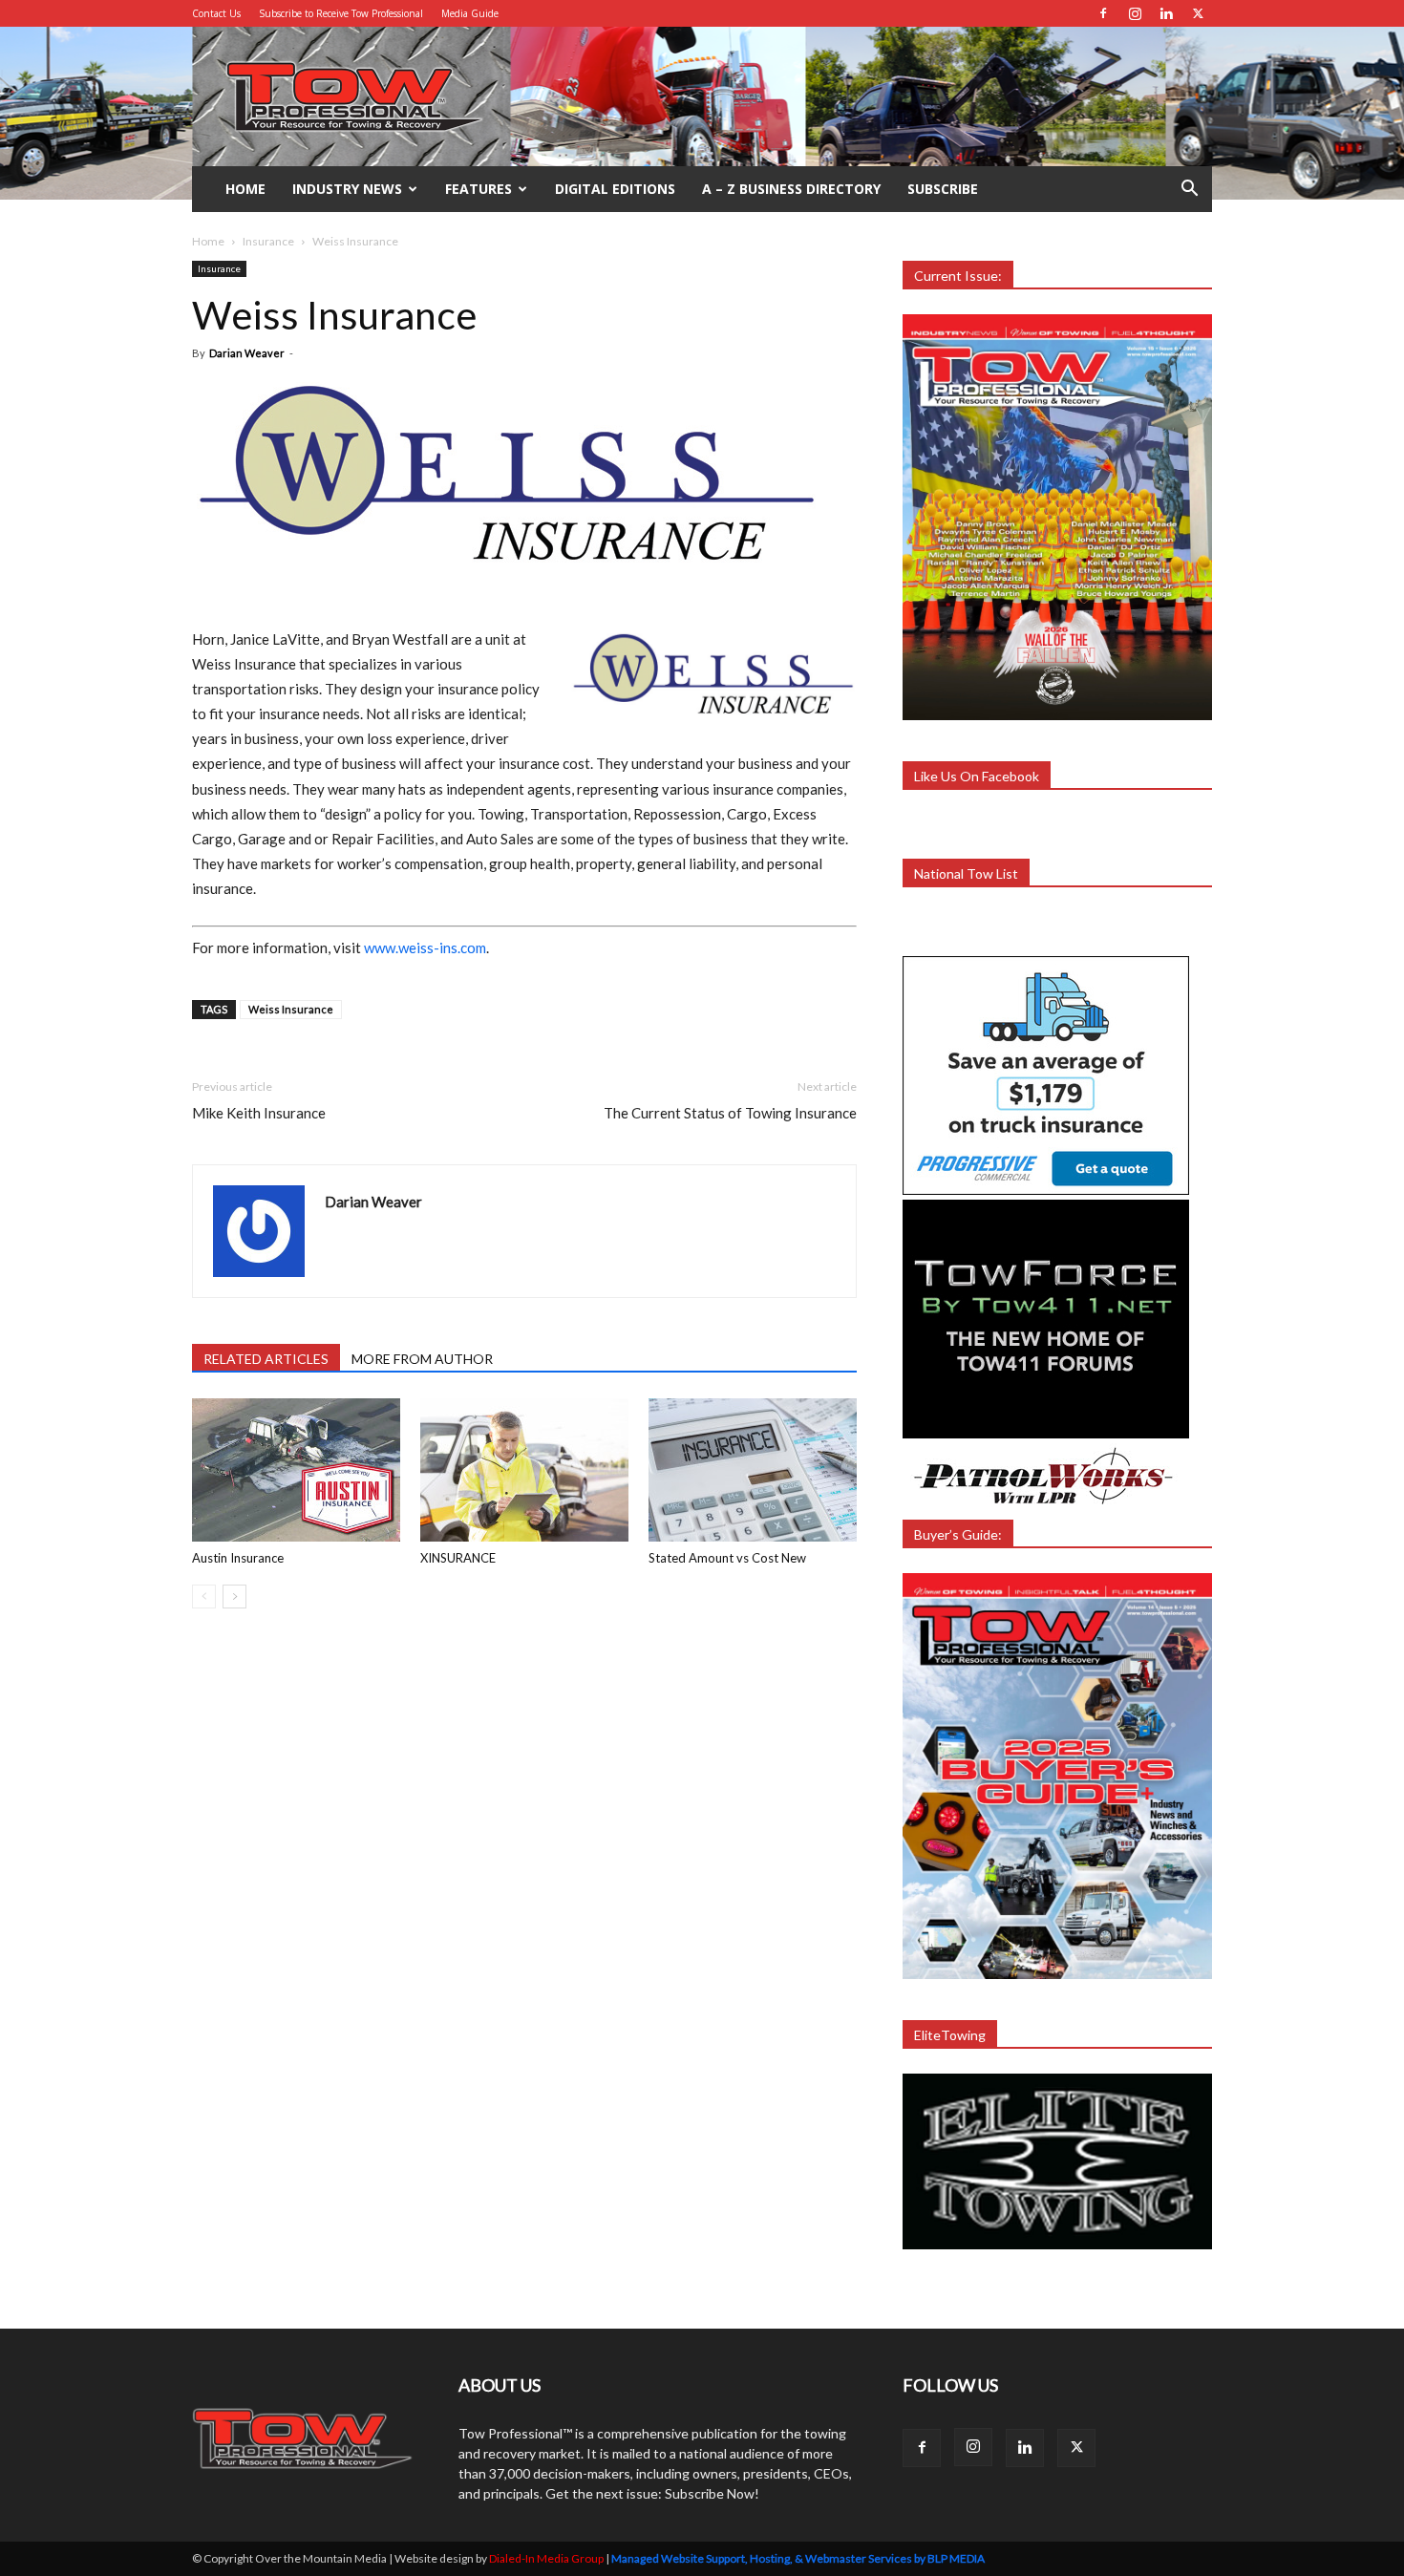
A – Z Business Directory (791, 189)
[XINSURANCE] (524, 1470)
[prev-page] (204, 1597)
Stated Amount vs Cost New (727, 1558)
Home (245, 189)
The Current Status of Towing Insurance (730, 1113)
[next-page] (234, 1597)
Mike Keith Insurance (259, 1113)
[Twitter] (1198, 13)
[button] (1189, 191)
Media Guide (470, 13)
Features (479, 189)
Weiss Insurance (291, 1009)
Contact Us (216, 13)
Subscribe (943, 189)
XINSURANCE (458, 1558)
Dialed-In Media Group (546, 2558)
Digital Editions (615, 189)
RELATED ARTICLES (266, 1359)
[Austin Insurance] (296, 1470)
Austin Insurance (238, 1558)
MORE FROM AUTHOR (422, 1359)
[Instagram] (1135, 13)
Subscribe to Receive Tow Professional (341, 13)
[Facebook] (1103, 13)
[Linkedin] (1166, 13)
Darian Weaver (247, 353)
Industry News (347, 189)
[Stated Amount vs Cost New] (753, 1470)
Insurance (268, 241)
